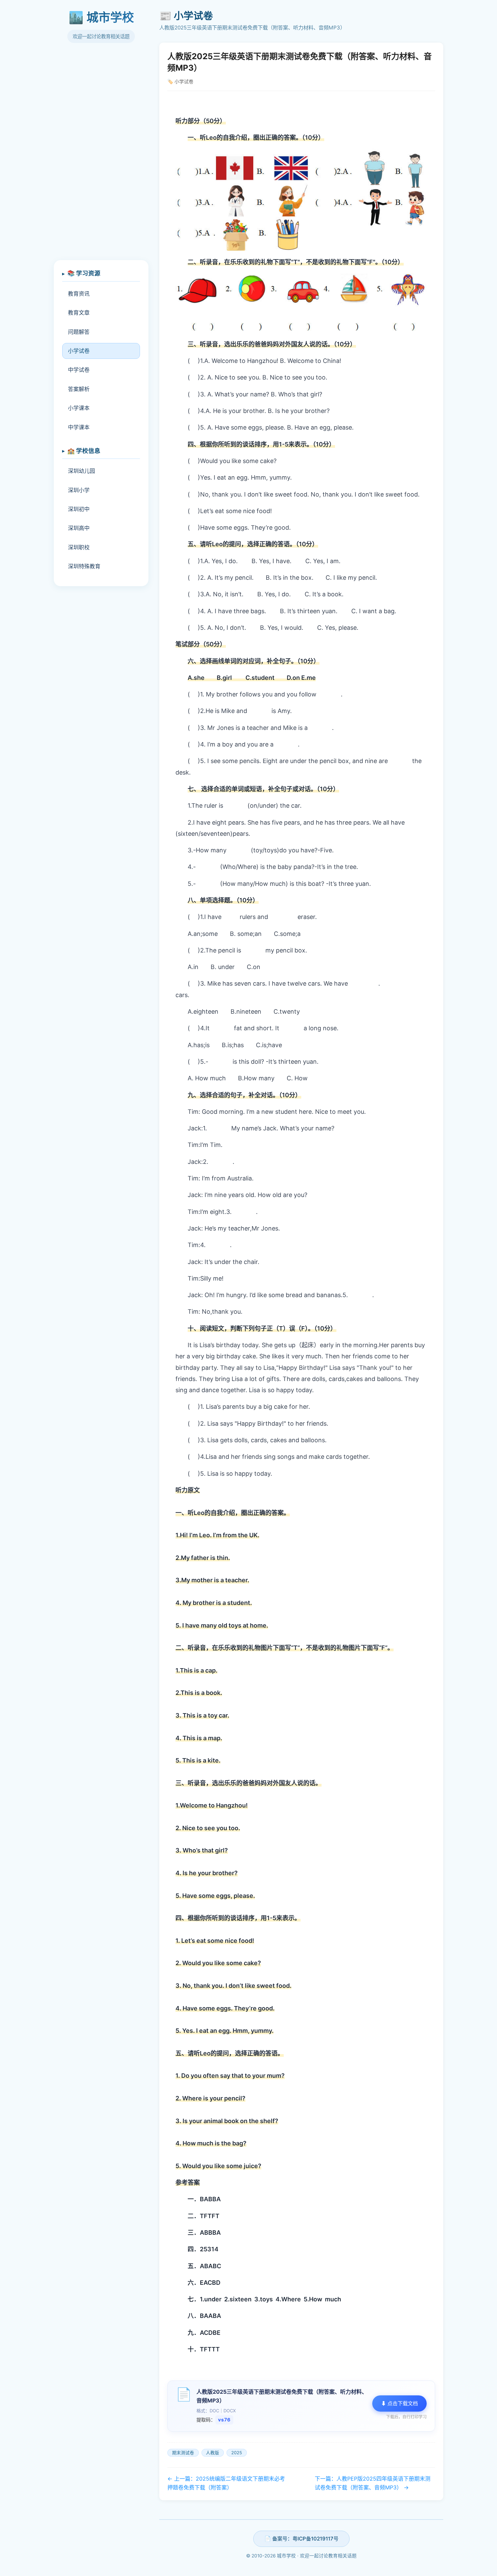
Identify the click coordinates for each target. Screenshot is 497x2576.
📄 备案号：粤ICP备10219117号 (301, 2539)
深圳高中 (79, 528)
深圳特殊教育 (84, 566)
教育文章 (79, 313)
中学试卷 (79, 370)
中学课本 (79, 427)
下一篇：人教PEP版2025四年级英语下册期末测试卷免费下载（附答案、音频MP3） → (373, 2483)
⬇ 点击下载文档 (399, 2403)
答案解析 (79, 389)
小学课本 (79, 408)
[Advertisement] (101, 155)
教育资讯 (79, 294)
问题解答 (79, 332)
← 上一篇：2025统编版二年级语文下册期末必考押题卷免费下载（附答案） (226, 2483)
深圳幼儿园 (81, 471)
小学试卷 (79, 351)
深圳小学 (79, 490)
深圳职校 (79, 547)
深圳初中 (79, 509)
